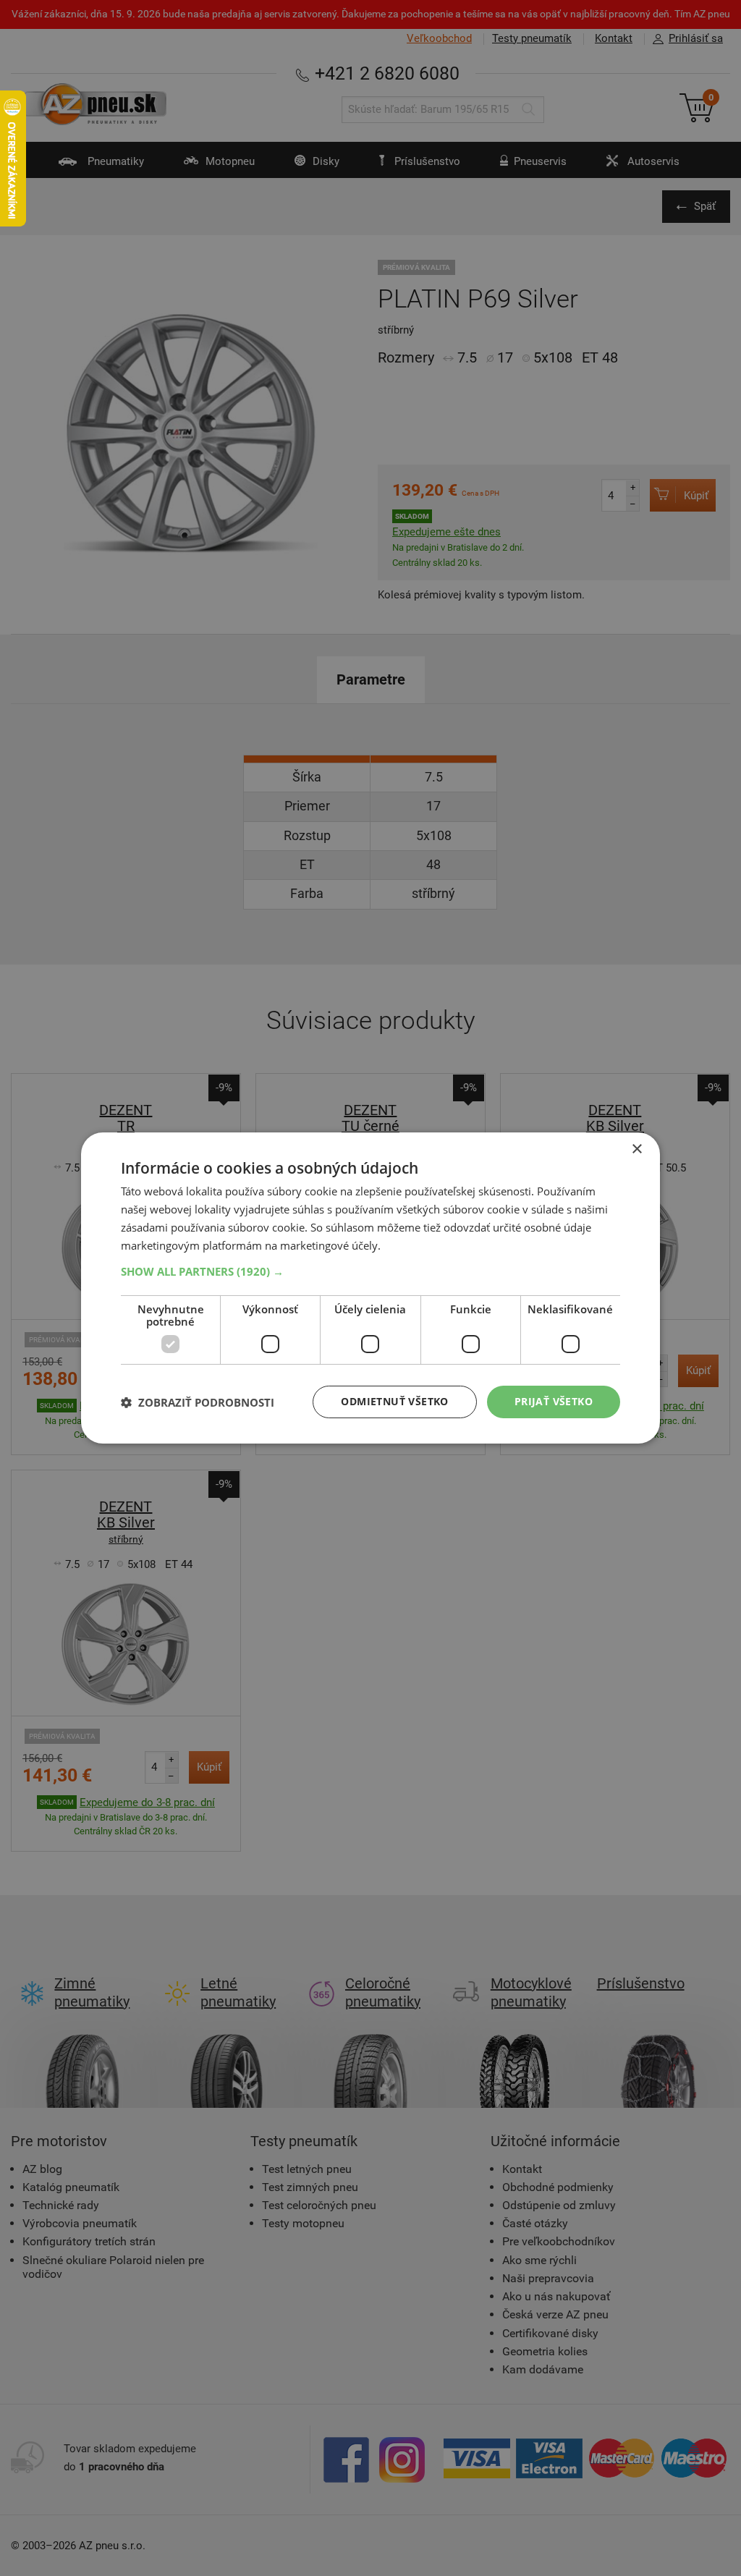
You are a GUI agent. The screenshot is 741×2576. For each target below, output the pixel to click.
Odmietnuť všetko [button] (394, 1401)
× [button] (636, 1149)
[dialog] (370, 1288)
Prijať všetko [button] (554, 1401)
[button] (370, 1271)
